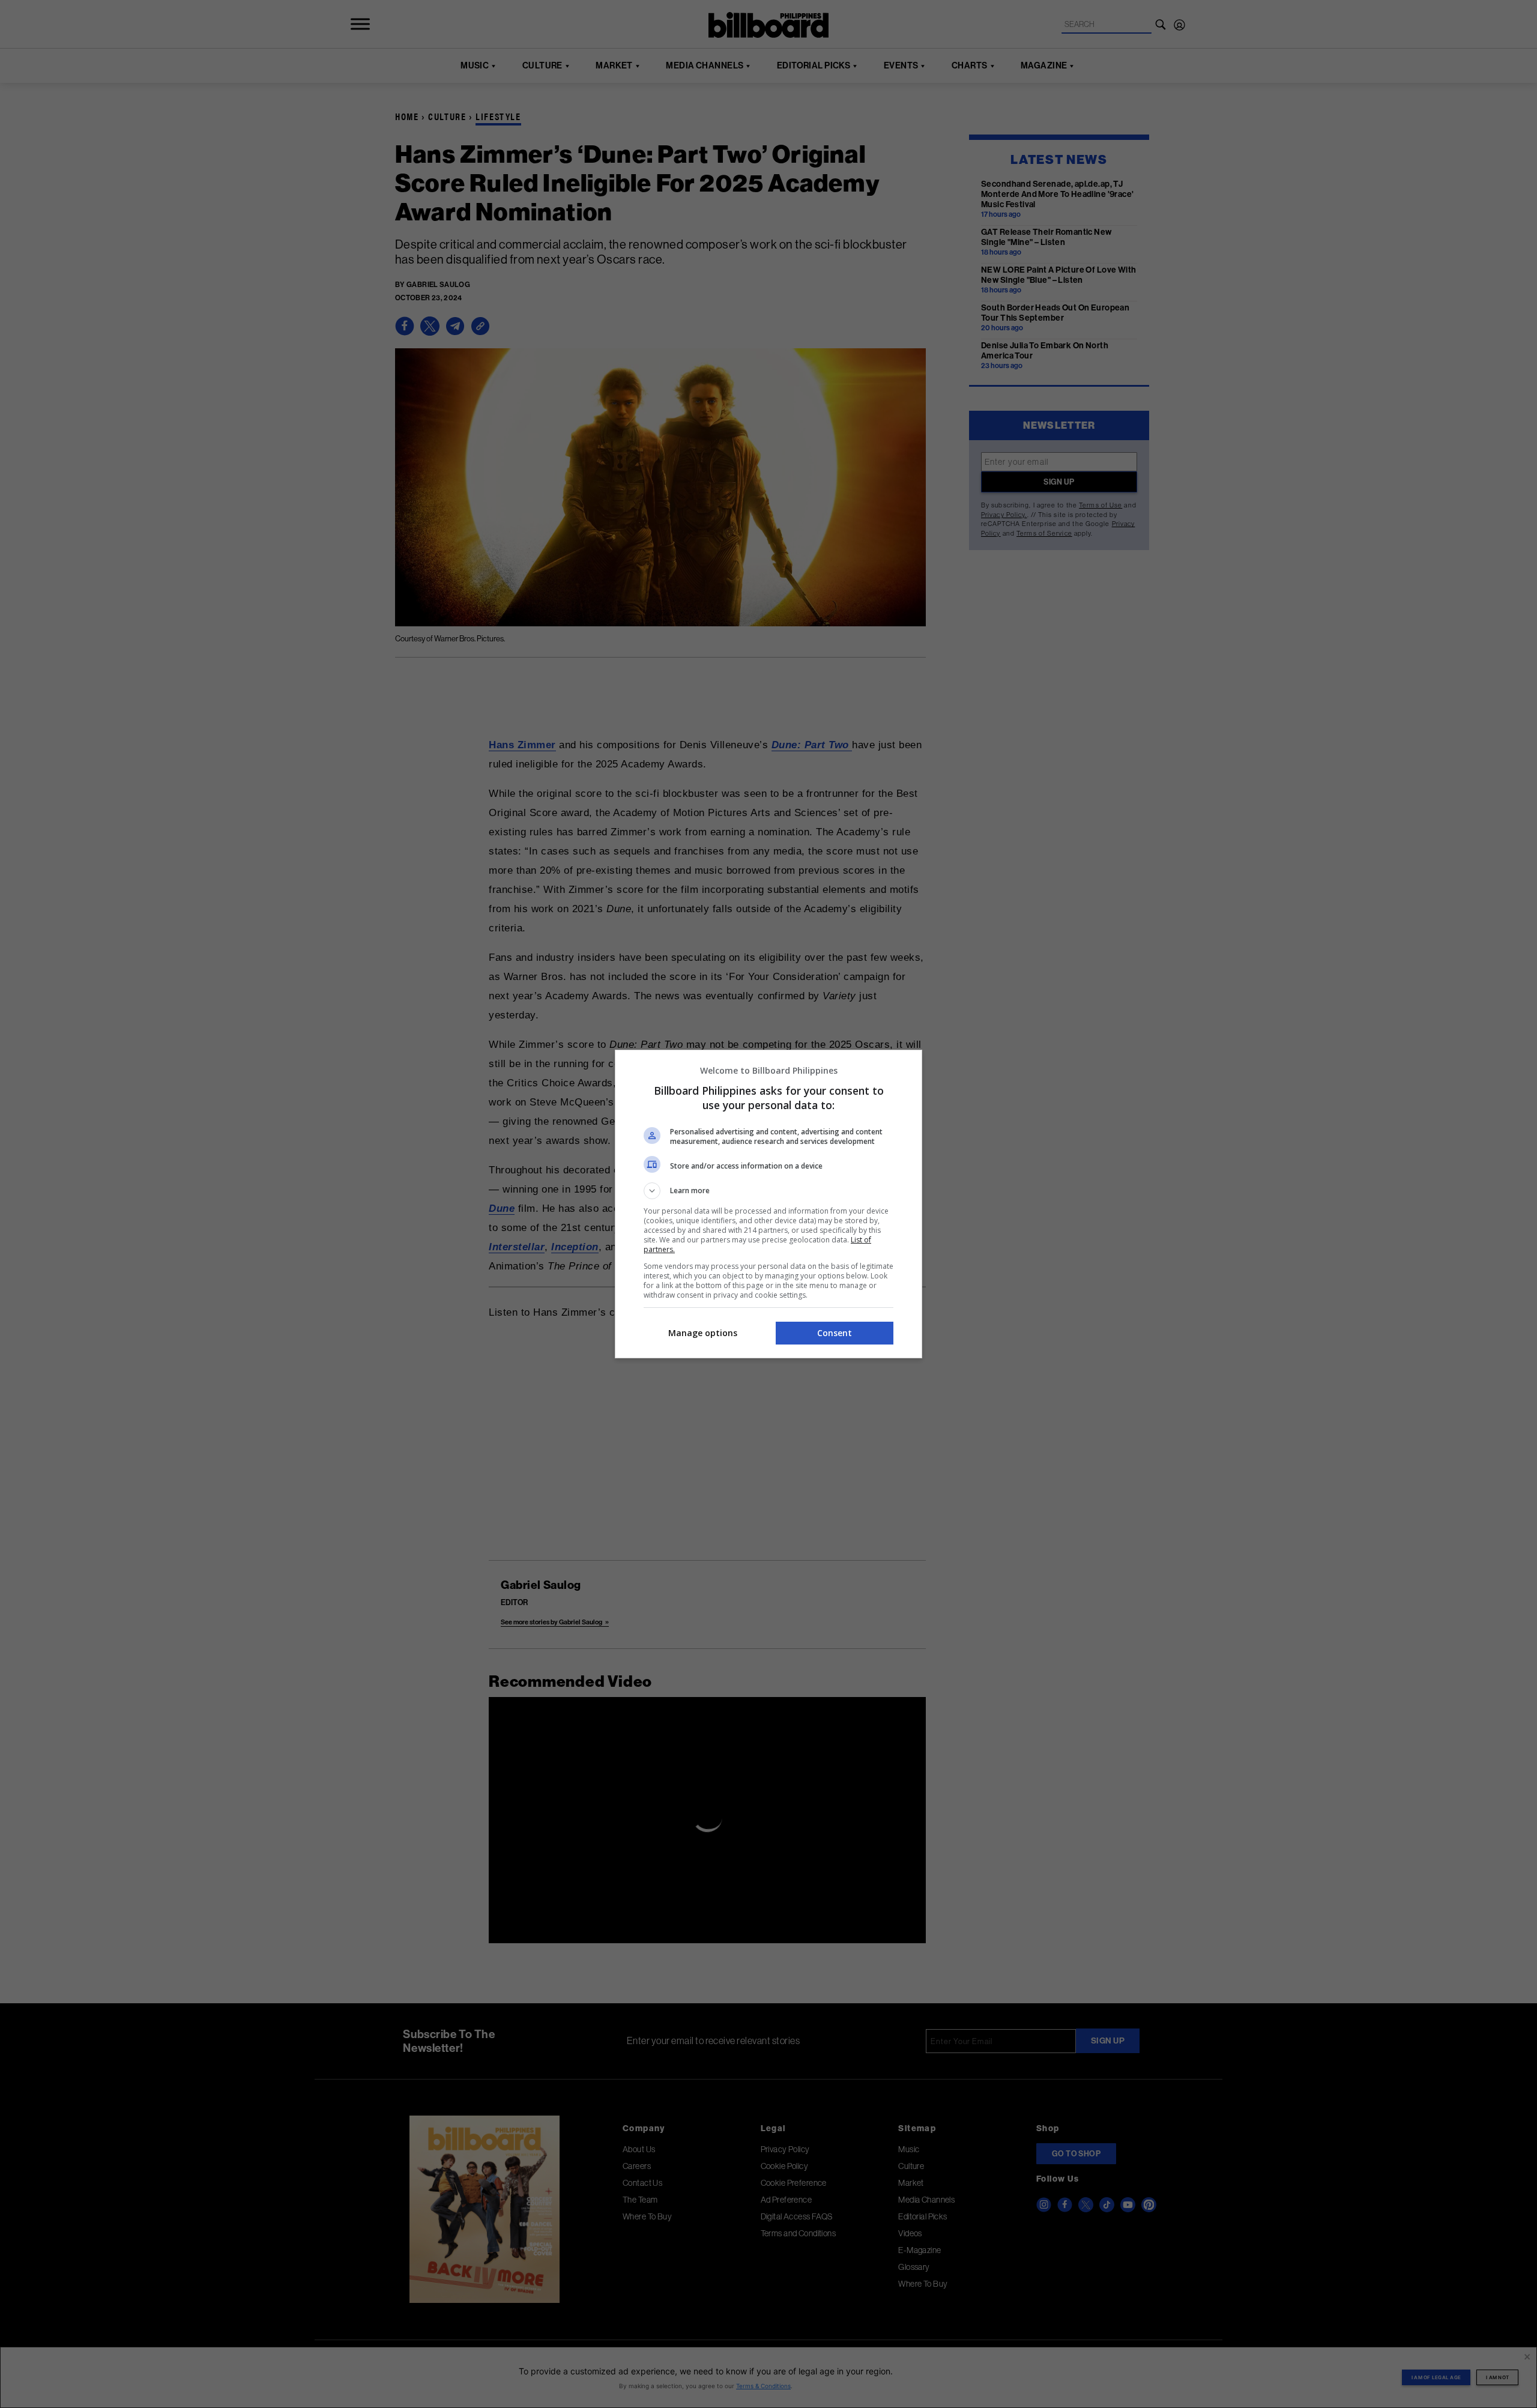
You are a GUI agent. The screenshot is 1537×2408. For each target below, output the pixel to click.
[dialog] (768, 1204)
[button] (768, 1191)
